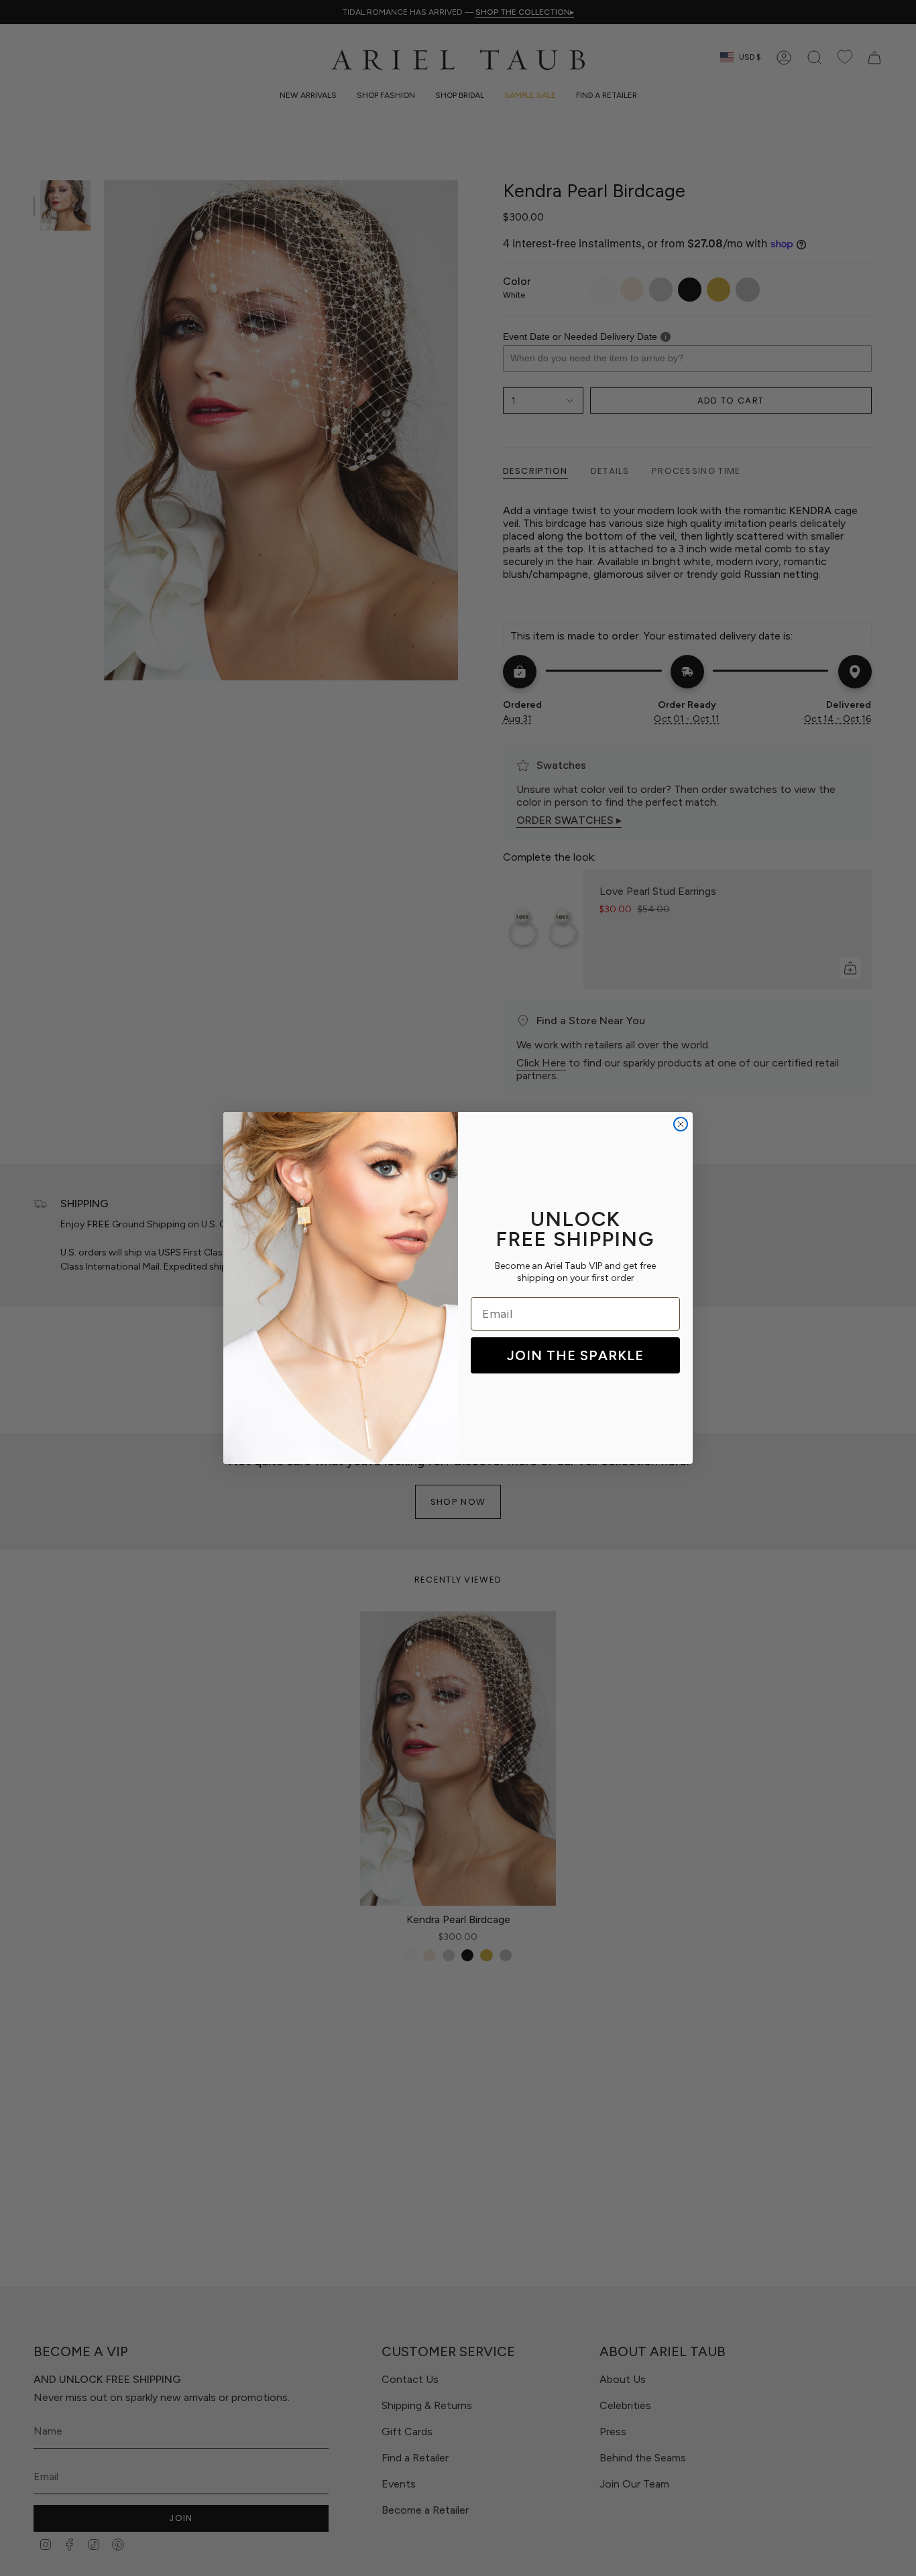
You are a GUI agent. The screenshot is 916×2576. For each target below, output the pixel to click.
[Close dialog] (681, 1124)
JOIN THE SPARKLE (575, 1355)
